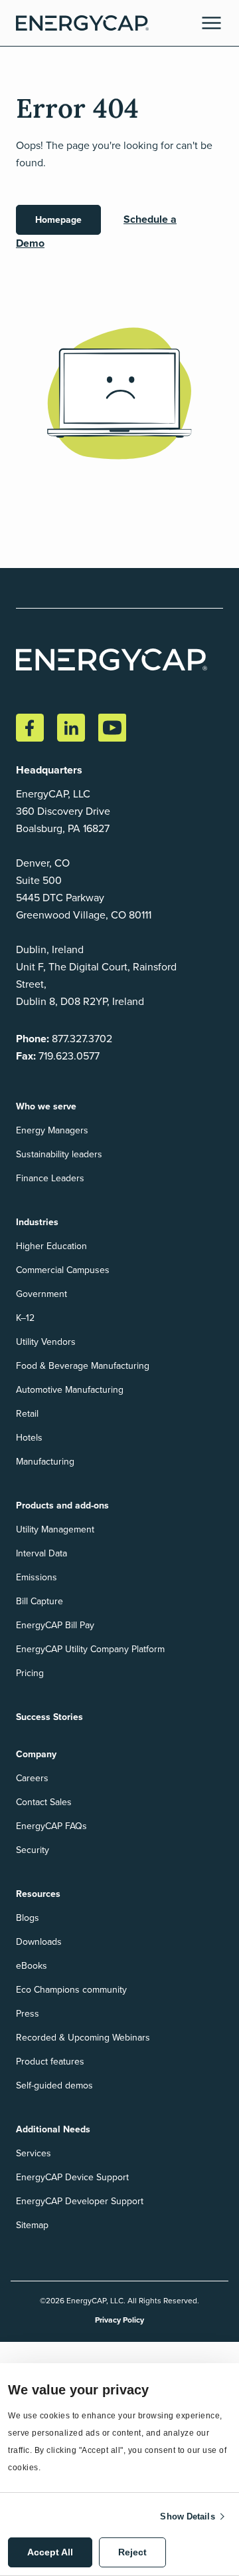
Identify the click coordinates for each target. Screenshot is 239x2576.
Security (33, 1850)
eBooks (32, 1966)
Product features (50, 2062)
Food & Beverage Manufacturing (83, 1366)
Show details (187, 2516)
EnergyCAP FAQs (51, 1826)
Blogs (28, 1918)
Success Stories (49, 1717)
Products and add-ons (62, 1505)
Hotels (29, 1438)
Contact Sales (44, 1802)
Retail (27, 1414)
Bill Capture (40, 1601)
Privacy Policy (119, 2320)
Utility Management (55, 1529)
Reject (132, 2552)
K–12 (25, 1318)
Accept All (50, 2552)
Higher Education (51, 1246)
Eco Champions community (71, 1990)
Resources (38, 1894)
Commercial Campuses (63, 1270)
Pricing (30, 1673)
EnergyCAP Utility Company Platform (90, 1649)
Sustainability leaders (59, 1154)
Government (41, 1294)
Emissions (37, 1577)
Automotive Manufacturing (70, 1390)
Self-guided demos (54, 2085)
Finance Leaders (50, 1178)
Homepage (58, 220)
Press (28, 2014)
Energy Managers (52, 1130)
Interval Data (41, 1553)
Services (34, 2153)
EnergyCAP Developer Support (80, 2201)
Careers (32, 1778)
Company (36, 1754)
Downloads (39, 1942)
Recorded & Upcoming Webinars (83, 2038)
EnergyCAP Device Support (72, 2177)
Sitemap (32, 2225)
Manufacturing (45, 1462)
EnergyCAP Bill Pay (55, 1625)
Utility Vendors (46, 1342)
